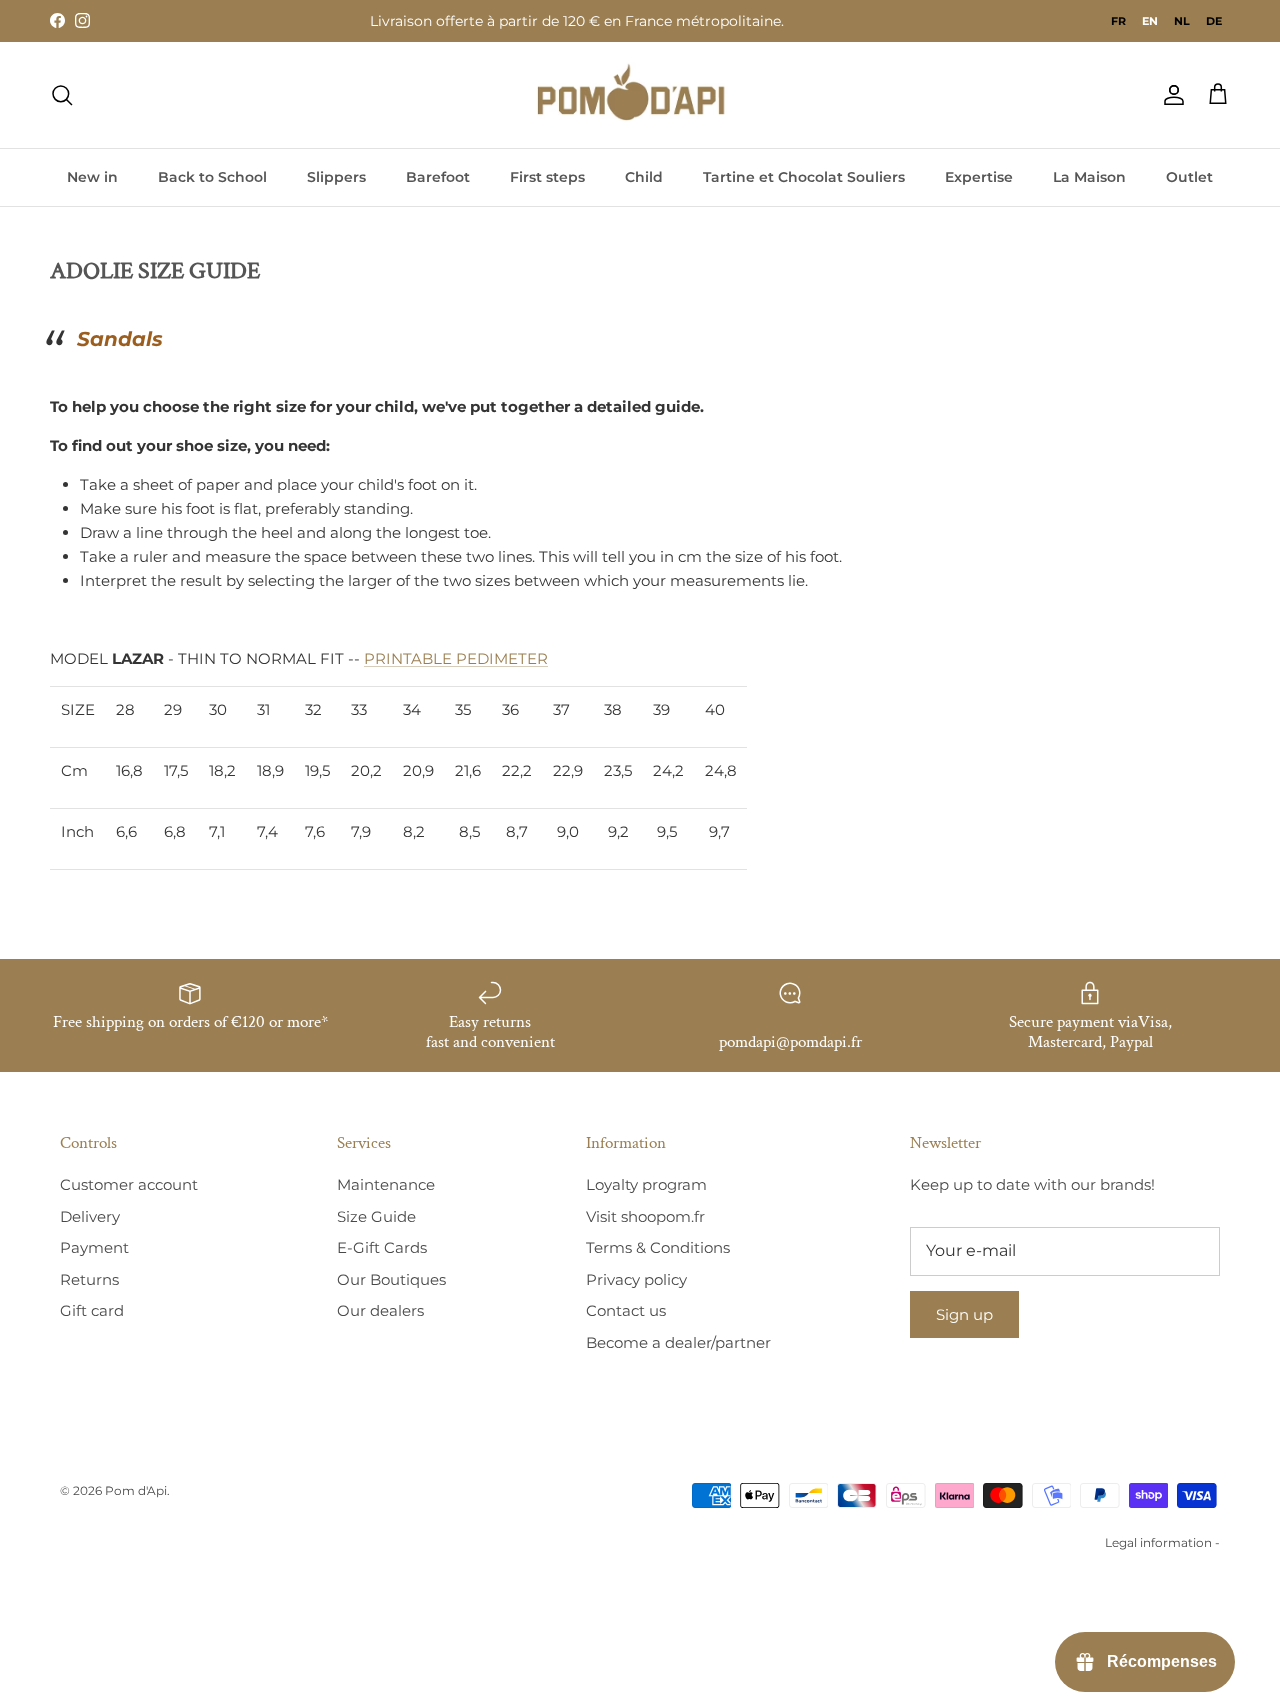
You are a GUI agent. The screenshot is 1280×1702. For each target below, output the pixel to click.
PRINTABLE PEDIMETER (456, 658)
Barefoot (438, 177)
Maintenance (386, 1184)
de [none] (1214, 21)
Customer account (129, 1184)
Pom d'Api (136, 1490)
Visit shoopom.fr (645, 1216)
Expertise (979, 177)
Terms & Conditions (658, 1247)
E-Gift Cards (382, 1247)
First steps (547, 177)
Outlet (1189, 177)
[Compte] (1170, 95)
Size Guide (376, 1216)
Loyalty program (646, 1184)
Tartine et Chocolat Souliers (804, 177)
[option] (1118, 21)
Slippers (336, 177)
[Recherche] (62, 95)
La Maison (1089, 177)
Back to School (212, 177)
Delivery (90, 1216)
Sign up (964, 1314)
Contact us (626, 1310)
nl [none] (1182, 21)
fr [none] (1118, 21)
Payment (94, 1247)
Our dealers (380, 1310)
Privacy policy (636, 1279)
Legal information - (1162, 1542)
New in (92, 177)
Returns (89, 1279)
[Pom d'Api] (640, 95)
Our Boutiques (391, 1279)
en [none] (1150, 21)
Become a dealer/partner (678, 1342)
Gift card (92, 1310)
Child (644, 177)
